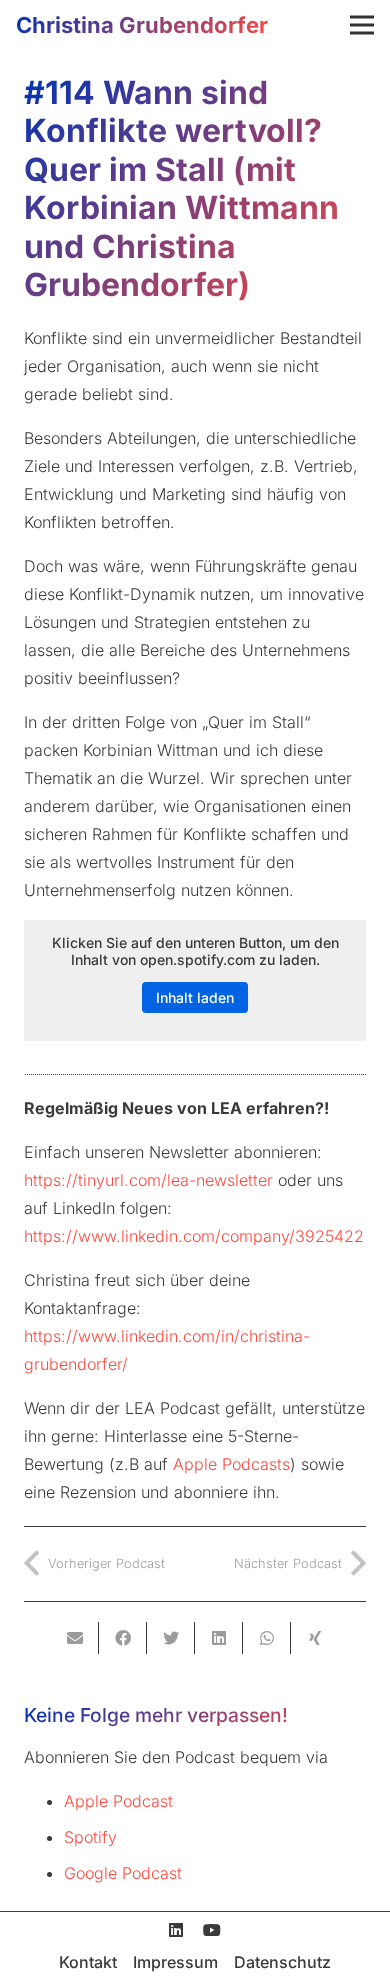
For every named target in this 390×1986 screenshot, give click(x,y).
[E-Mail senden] (75, 1638)
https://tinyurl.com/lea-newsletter (148, 1180)
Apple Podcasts (231, 1464)
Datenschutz (282, 1962)
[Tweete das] (171, 1638)
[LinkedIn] (176, 1930)
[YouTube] (212, 1930)
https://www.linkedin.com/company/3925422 (194, 1236)
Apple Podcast (118, 1801)
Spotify (90, 1837)
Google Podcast (123, 1873)
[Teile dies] (123, 1638)
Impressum (175, 1962)
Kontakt (88, 1962)
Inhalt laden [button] (195, 997)
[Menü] (362, 25)
